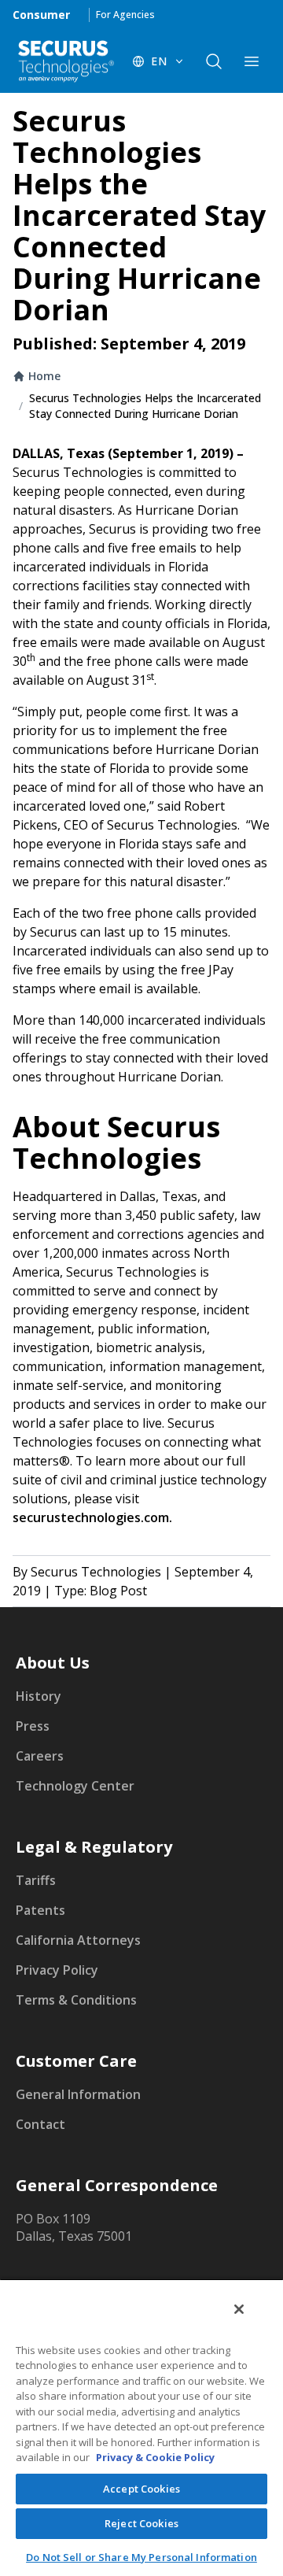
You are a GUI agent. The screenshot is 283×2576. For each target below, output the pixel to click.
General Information (78, 2094)
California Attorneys (78, 1940)
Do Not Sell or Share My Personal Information (141, 2557)
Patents (40, 1910)
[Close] (239, 2309)
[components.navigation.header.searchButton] (214, 61)
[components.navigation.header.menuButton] (252, 61)
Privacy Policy (57, 1970)
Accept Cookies (141, 2489)
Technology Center (75, 1786)
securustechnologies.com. (92, 1517)
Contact (40, 2124)
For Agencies (125, 15)
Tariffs (36, 1880)
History (39, 1696)
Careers (40, 1756)
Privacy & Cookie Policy (155, 2457)
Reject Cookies (141, 2523)
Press (33, 1726)
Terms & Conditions (76, 2000)
